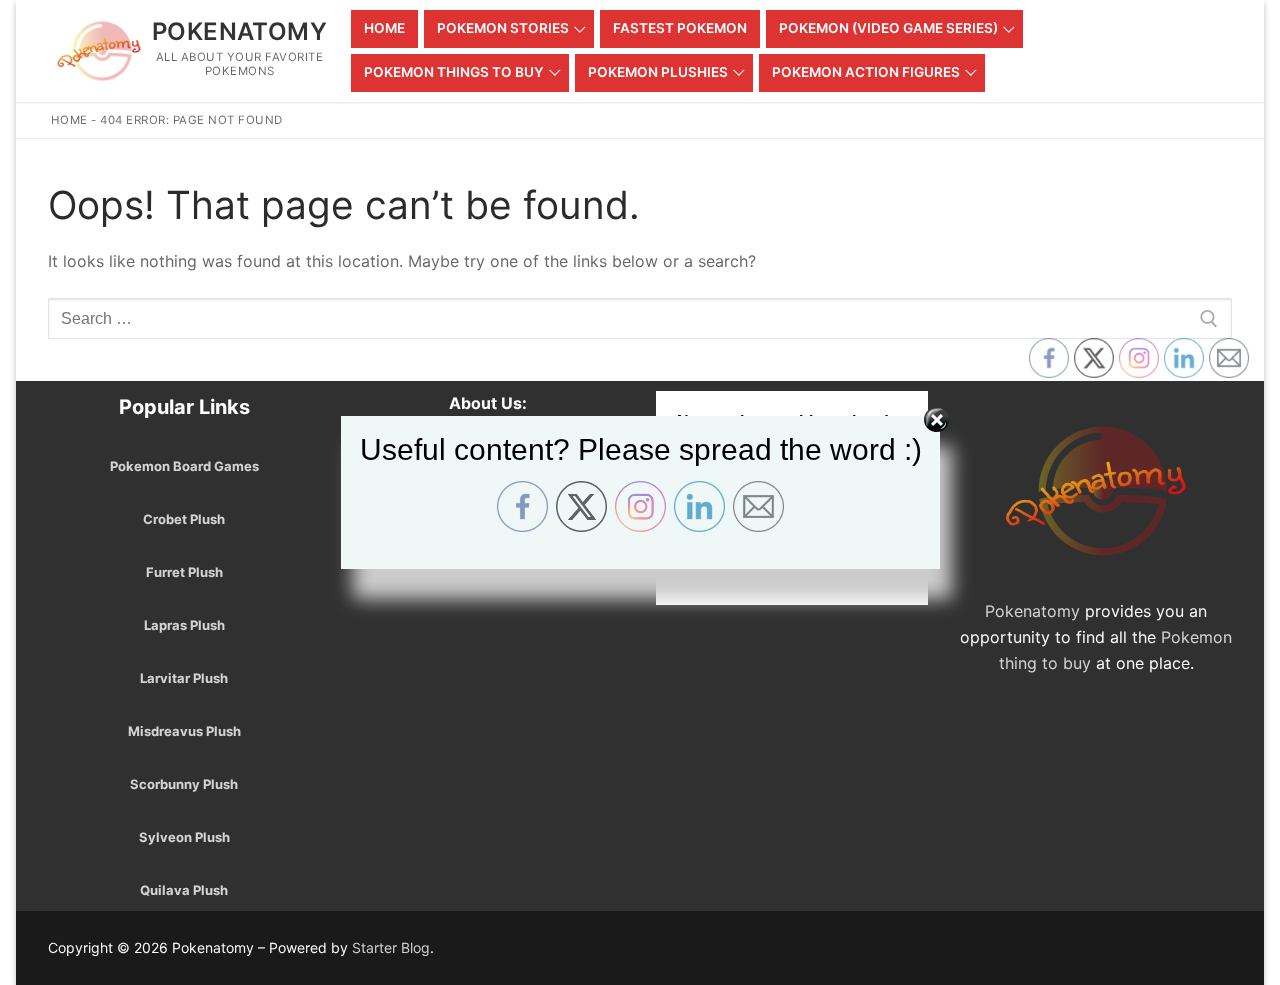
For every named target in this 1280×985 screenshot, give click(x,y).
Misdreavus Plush (184, 731)
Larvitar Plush (184, 678)
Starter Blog (391, 947)
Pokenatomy (239, 31)
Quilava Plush (184, 890)
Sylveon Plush (184, 837)
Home (69, 120)
